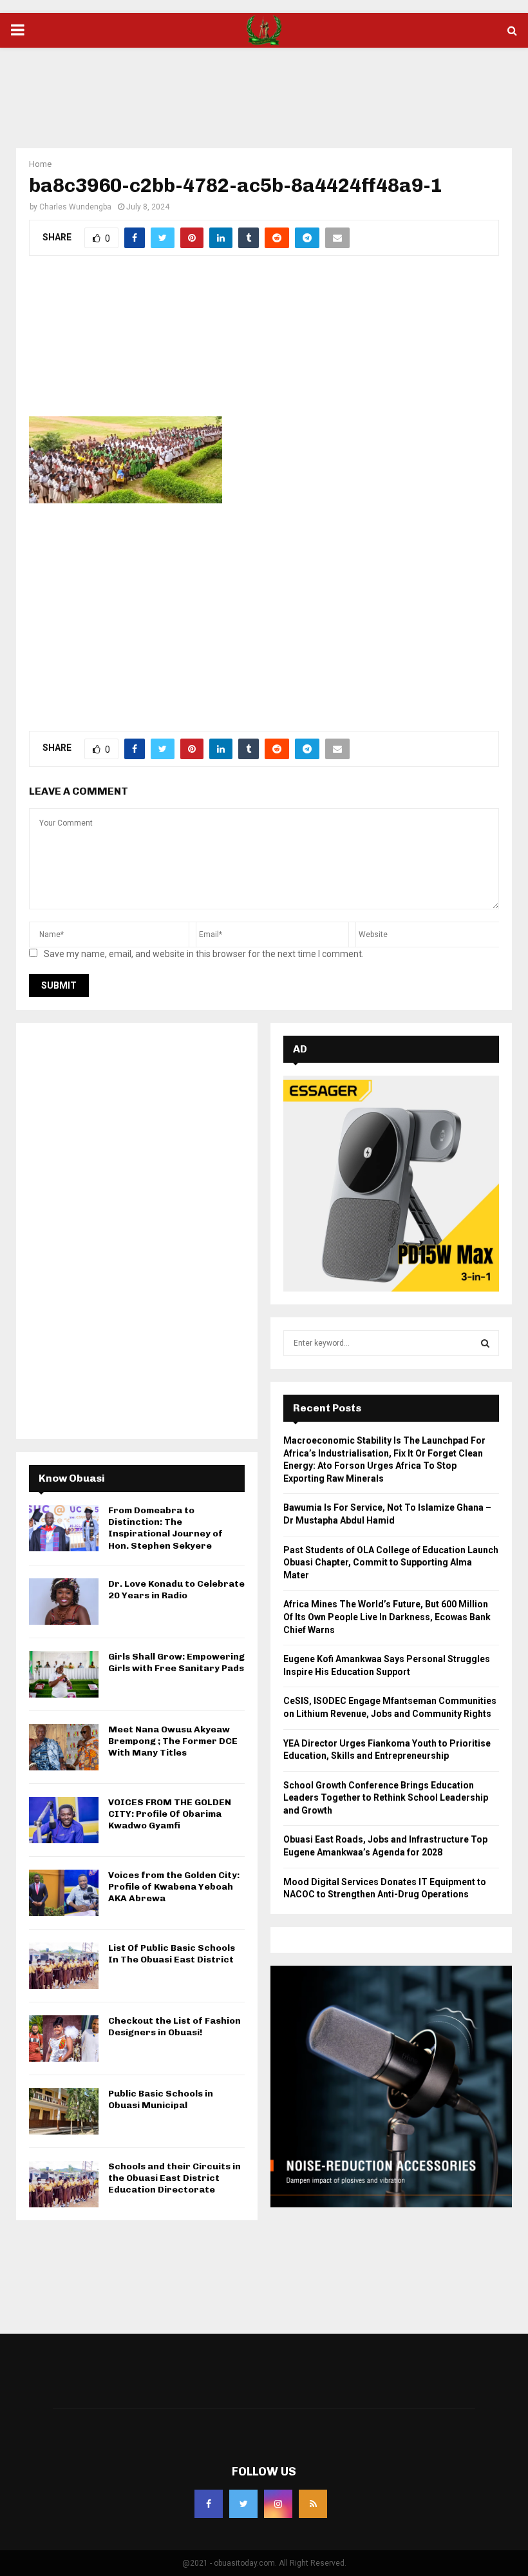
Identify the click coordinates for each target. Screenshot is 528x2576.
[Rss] (313, 2504)
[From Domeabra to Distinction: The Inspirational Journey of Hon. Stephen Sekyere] (64, 1528)
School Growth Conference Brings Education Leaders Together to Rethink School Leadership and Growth (386, 1798)
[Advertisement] (264, 90)
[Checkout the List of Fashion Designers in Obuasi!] (64, 2039)
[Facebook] (209, 2504)
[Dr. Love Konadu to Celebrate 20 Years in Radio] (64, 1602)
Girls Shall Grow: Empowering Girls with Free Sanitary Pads (176, 1662)
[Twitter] (243, 2504)
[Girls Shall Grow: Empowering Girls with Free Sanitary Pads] (64, 1674)
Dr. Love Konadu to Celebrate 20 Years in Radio (176, 1590)
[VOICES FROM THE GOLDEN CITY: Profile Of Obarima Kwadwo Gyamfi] (64, 1820)
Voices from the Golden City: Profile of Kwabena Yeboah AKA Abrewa (174, 1887)
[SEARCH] (485, 1343)
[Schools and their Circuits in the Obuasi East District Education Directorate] (64, 2184)
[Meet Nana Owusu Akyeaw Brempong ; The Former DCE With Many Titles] (64, 1747)
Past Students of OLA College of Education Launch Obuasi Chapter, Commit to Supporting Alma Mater (391, 1563)
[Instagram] (278, 2504)
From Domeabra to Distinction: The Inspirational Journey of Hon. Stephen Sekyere (165, 1528)
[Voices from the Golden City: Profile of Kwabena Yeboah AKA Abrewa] (64, 1893)
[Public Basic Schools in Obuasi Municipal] (64, 2111)
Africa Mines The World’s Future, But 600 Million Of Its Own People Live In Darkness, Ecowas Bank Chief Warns (387, 1617)
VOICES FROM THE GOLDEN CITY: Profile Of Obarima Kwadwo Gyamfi (170, 1814)
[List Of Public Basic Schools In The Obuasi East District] (64, 1966)
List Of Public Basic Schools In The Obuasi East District (172, 1954)
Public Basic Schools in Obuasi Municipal (161, 2099)
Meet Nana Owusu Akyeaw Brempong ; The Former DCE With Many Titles (173, 1741)
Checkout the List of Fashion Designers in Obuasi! (174, 2027)
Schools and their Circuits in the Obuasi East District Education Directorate (174, 2178)
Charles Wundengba (75, 207)
